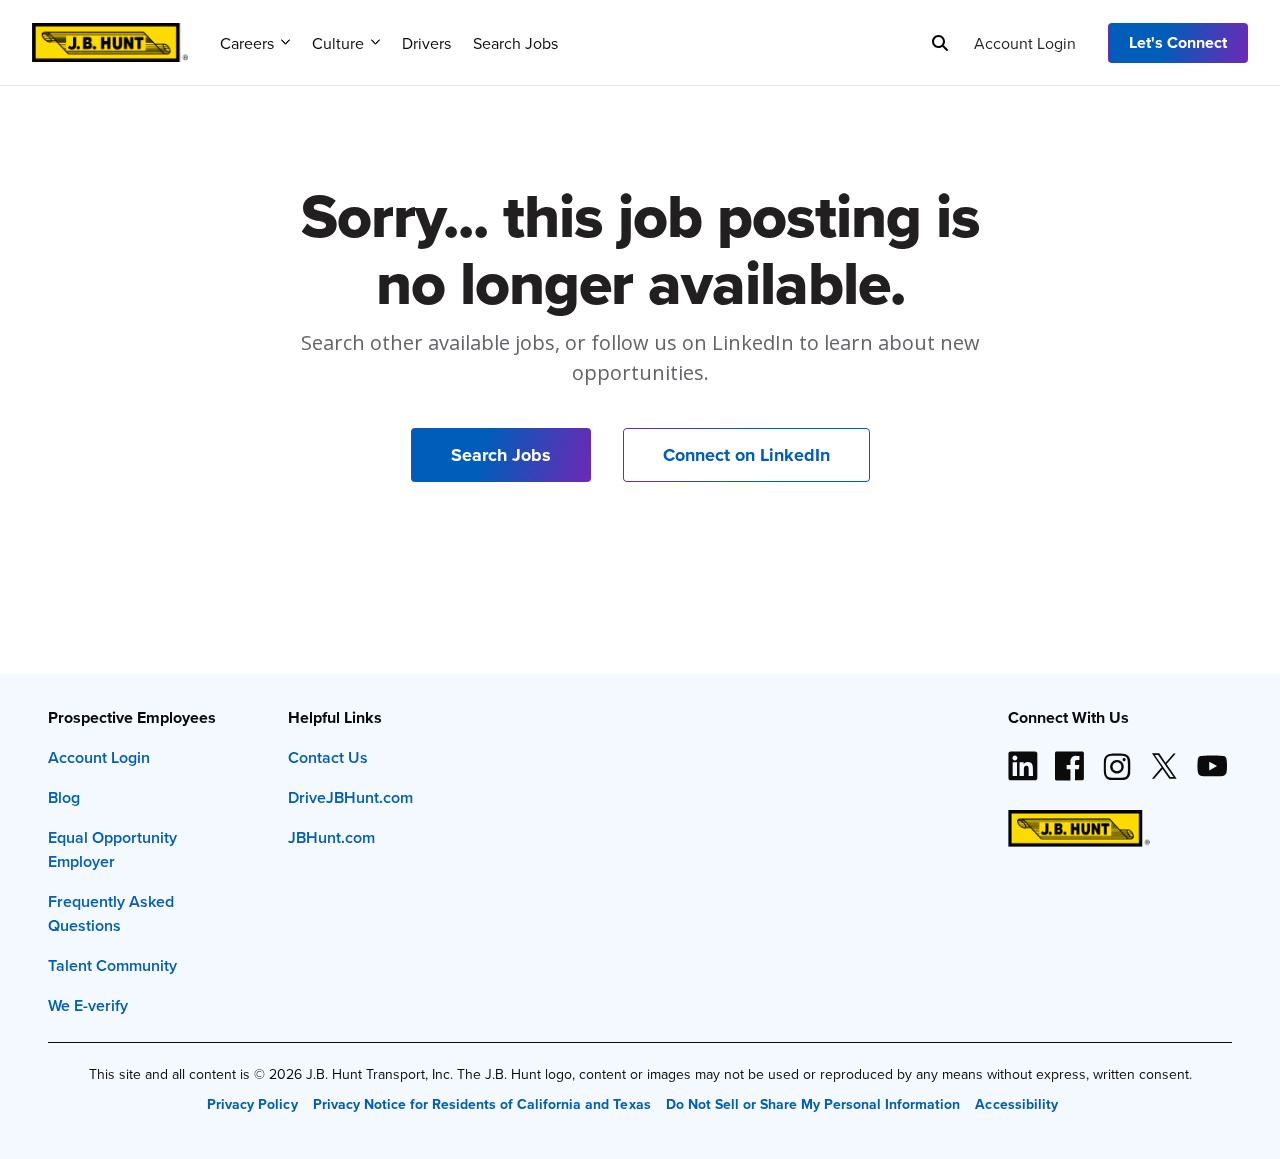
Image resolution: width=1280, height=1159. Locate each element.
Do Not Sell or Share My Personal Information (813, 1104)
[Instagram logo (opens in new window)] (1117, 758)
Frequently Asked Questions (111, 913)
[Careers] (110, 36)
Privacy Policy (252, 1104)
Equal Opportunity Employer (112, 849)
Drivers (426, 43)
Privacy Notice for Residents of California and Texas (482, 1104)
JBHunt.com (331, 837)
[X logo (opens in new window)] (1164, 758)
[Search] (940, 43)
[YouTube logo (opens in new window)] (1211, 758)
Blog (64, 797)
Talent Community (112, 965)
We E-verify (88, 1005)
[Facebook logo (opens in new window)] (1070, 758)
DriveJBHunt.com (350, 797)
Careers (247, 43)
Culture (338, 43)
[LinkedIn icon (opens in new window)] (1023, 758)
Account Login (1025, 43)
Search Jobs (515, 43)
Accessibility (1016, 1104)
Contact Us (328, 757)
